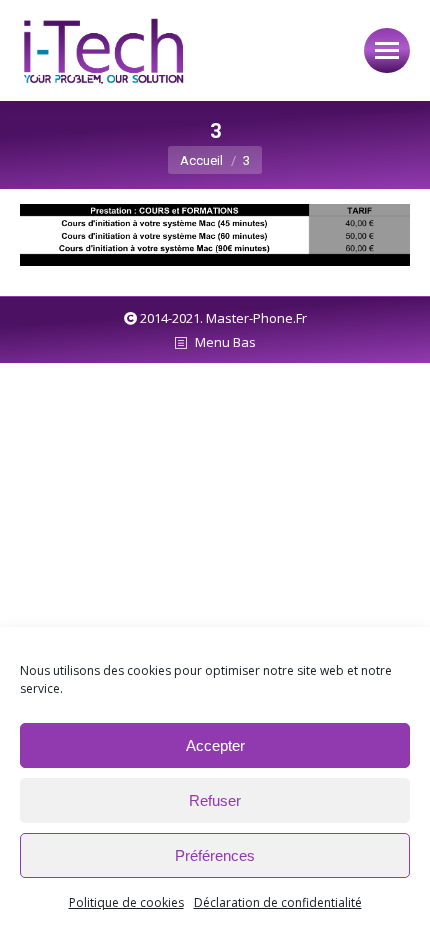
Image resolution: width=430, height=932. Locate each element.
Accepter (215, 745)
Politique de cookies (126, 902)
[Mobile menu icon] (387, 50)
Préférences (215, 855)
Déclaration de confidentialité (278, 902)
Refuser (215, 800)
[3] (215, 235)
